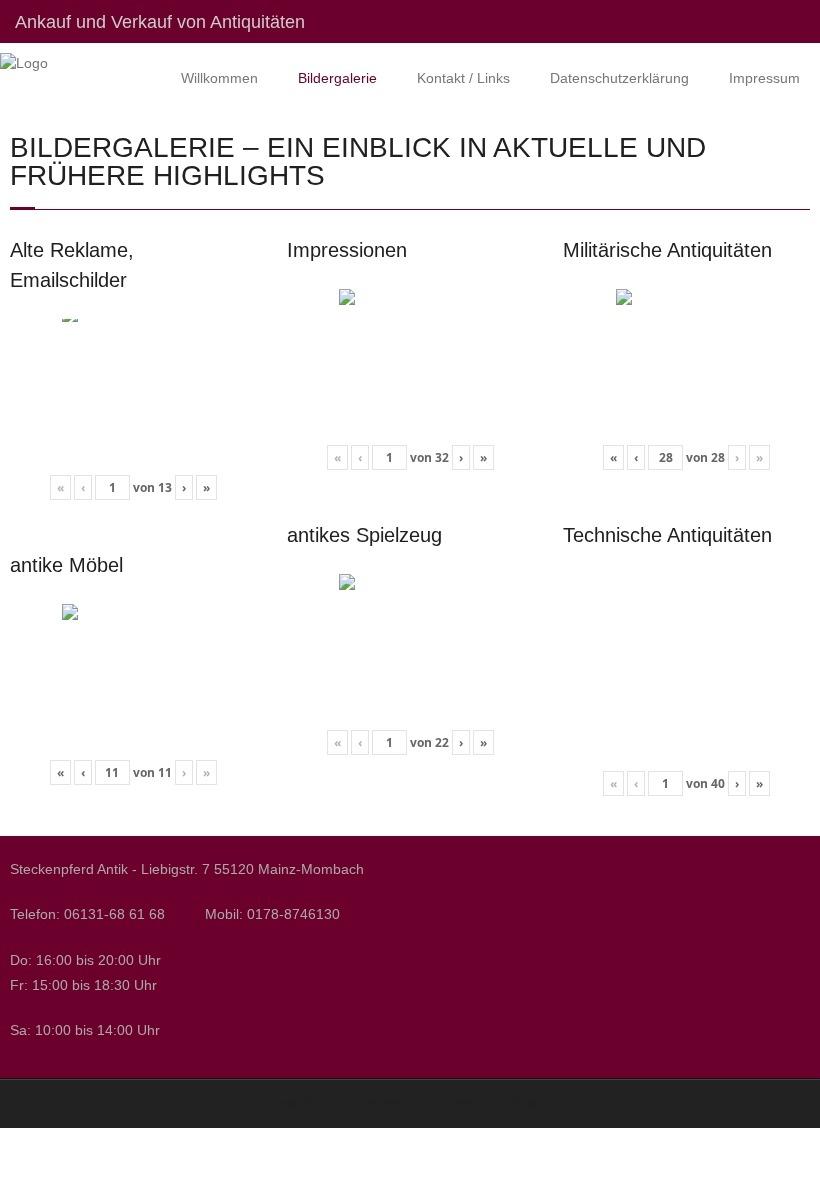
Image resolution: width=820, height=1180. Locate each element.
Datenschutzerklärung (619, 78)
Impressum (764, 78)
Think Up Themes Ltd (383, 1103)
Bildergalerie (337, 78)
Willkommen (219, 78)
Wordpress (530, 1103)
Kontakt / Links (463, 78)
